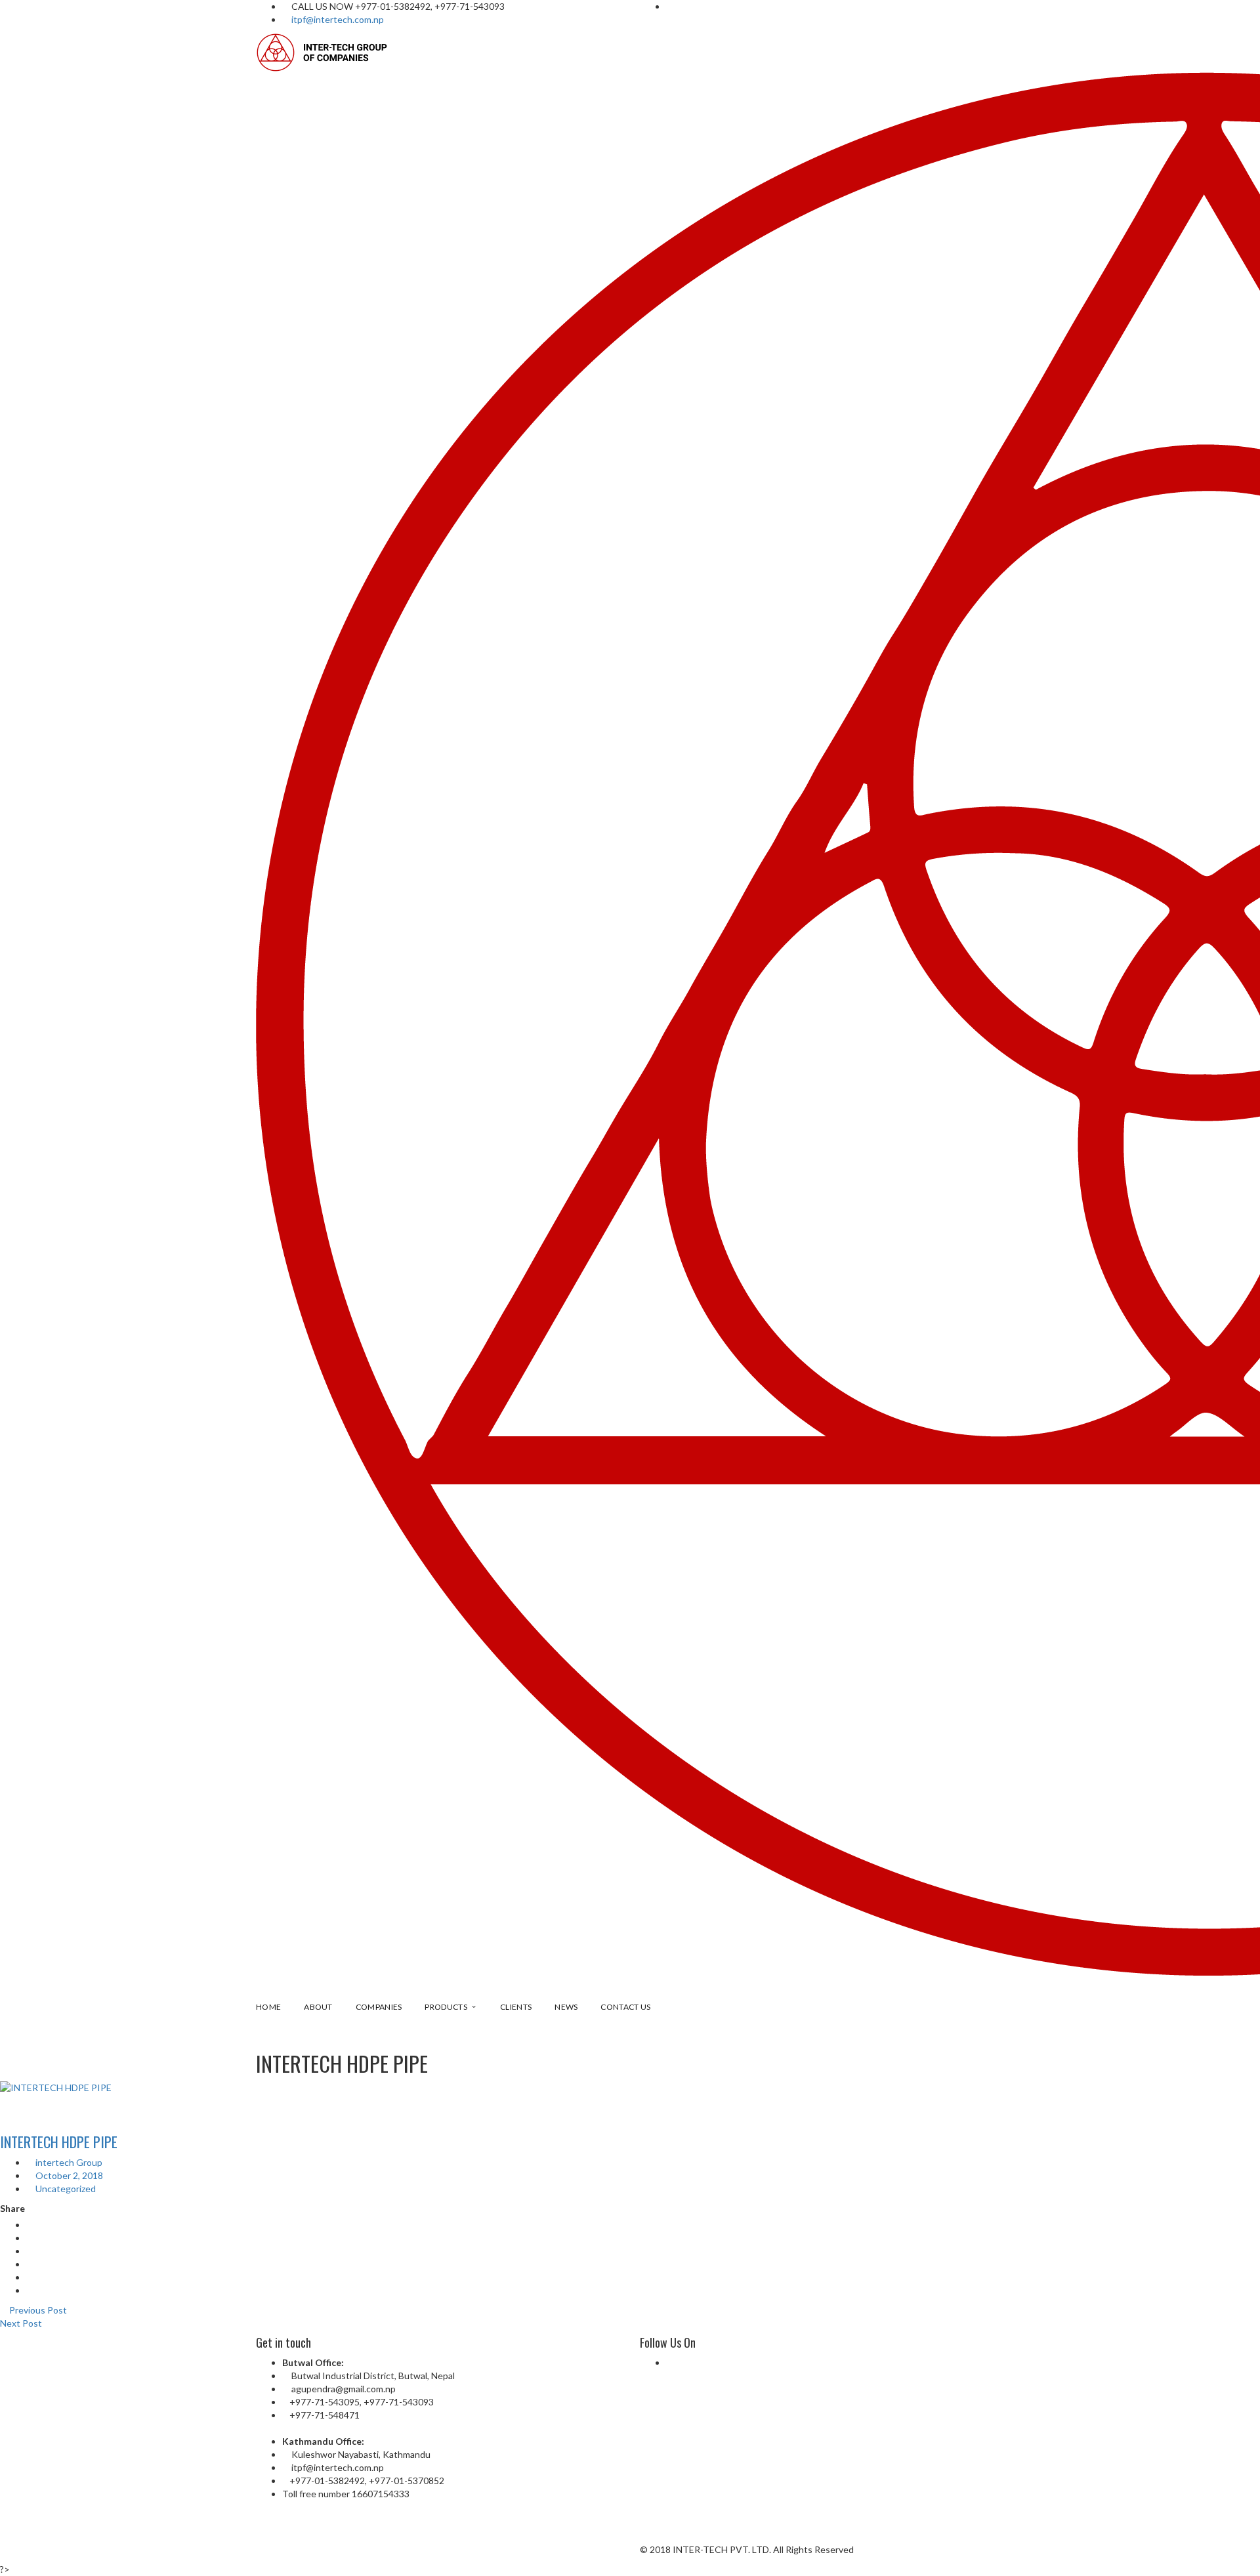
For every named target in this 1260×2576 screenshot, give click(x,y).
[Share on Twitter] (30, 2238)
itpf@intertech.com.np (338, 19)
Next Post (22, 2323)
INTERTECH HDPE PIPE (59, 2142)
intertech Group (68, 2162)
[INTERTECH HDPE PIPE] (630, 2088)
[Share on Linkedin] (30, 2264)
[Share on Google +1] (30, 2251)
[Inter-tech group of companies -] (323, 52)
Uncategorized (66, 2189)
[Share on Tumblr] (30, 2277)
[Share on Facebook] (30, 2225)
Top (1229, 2545)
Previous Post (37, 2310)
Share (12, 2208)
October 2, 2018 (68, 2175)
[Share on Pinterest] (30, 2290)
